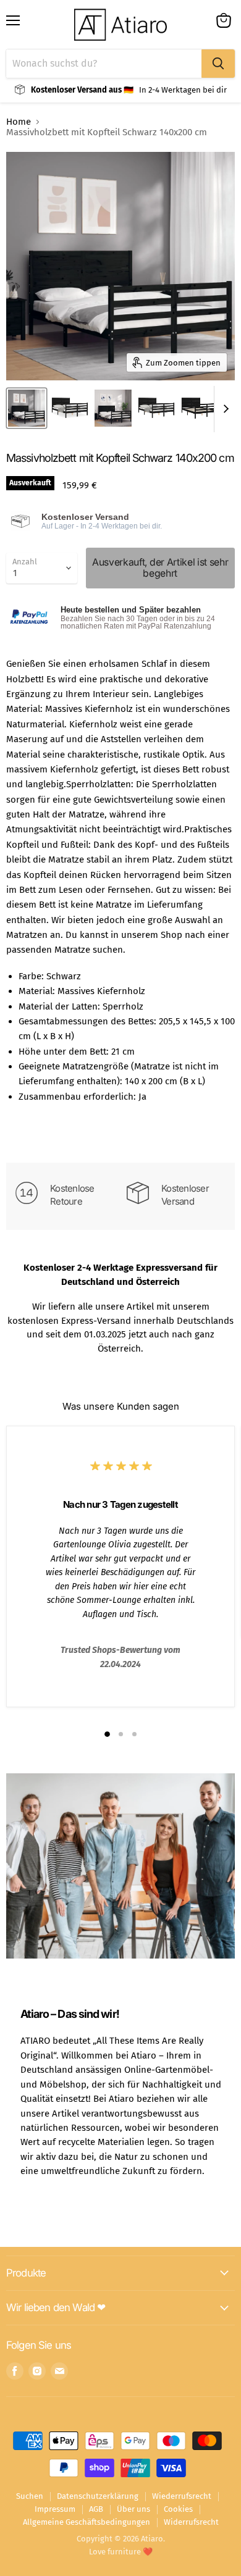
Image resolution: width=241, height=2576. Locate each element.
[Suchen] (218, 64)
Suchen (30, 2496)
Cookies (178, 2509)
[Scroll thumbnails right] (224, 409)
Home (19, 122)
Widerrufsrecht (191, 2522)
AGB (96, 2509)
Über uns (133, 2509)
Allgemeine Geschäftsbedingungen (87, 2522)
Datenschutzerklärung (98, 2496)
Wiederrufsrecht (182, 2496)
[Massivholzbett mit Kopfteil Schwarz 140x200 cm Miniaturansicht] (27, 408)
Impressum (55, 2509)
